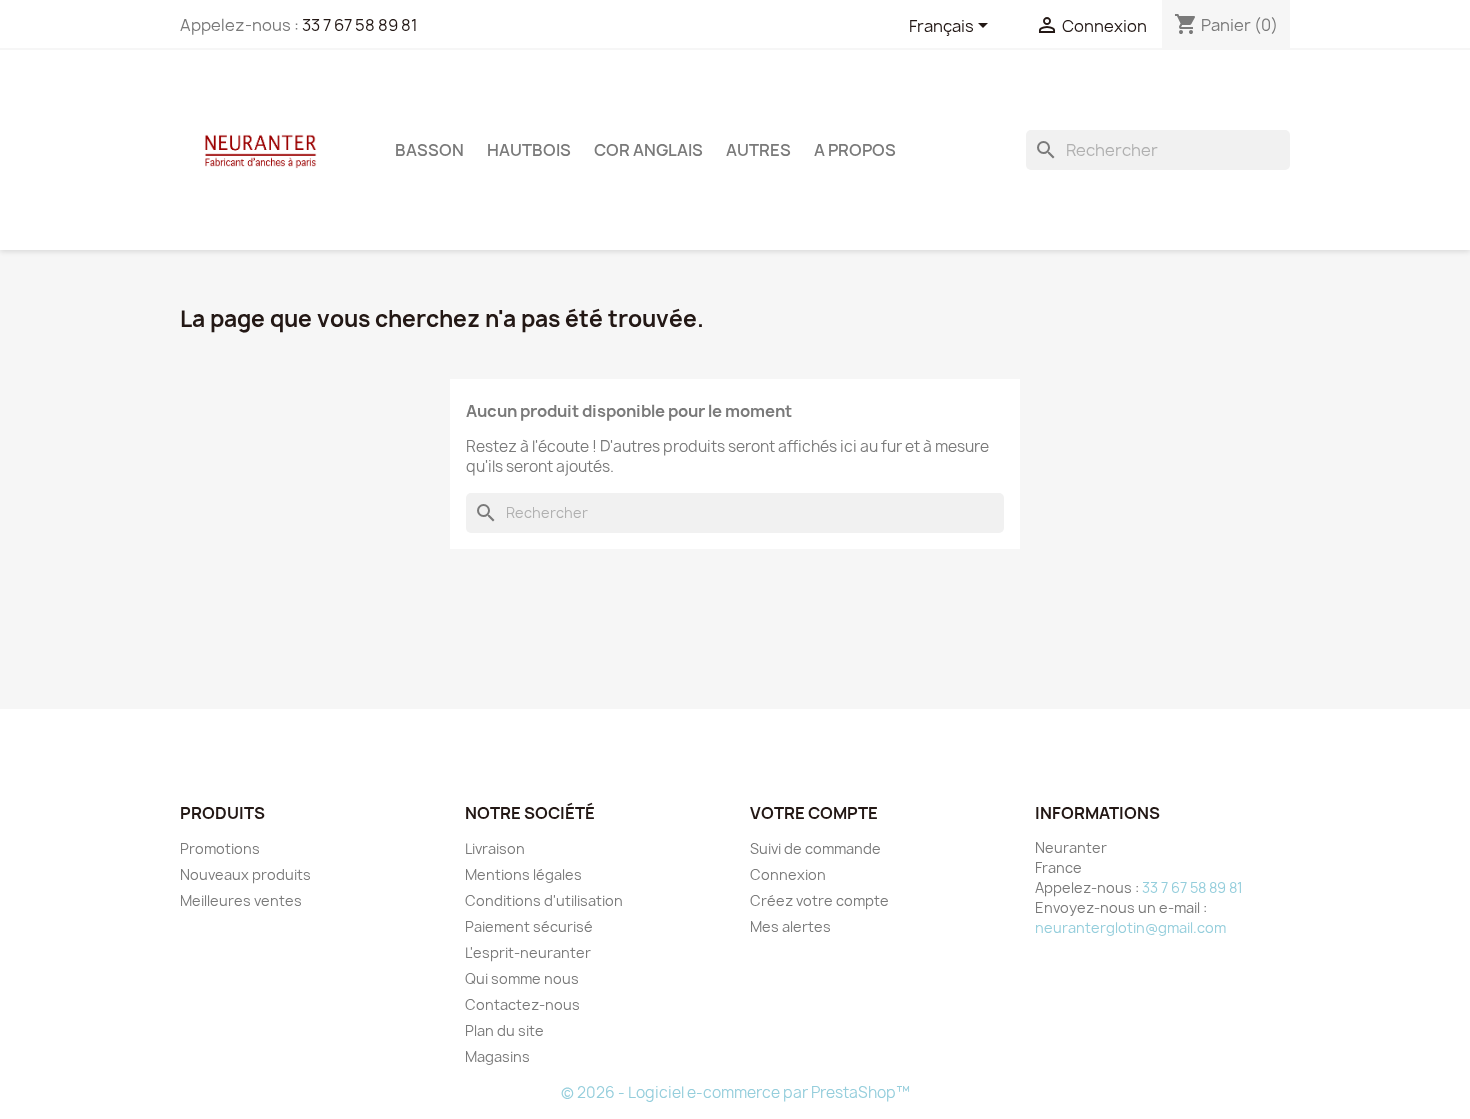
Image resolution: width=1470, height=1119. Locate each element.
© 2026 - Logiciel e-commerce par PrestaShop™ (735, 1092)
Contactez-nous (522, 1004)
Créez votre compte (819, 900)
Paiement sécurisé (529, 926)
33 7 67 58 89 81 (360, 25)
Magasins (497, 1056)
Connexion (788, 874)
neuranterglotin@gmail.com (1130, 927)
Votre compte (814, 813)
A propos (855, 150)
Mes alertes (790, 926)
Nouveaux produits (245, 874)
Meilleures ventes (241, 900)
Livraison (495, 848)
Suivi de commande (815, 848)
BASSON (429, 150)
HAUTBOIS (529, 150)
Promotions (220, 848)
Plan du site (504, 1030)
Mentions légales (523, 874)
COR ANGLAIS (648, 150)
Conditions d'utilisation (544, 900)
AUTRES (758, 150)
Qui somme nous (522, 978)
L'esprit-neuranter (528, 952)
